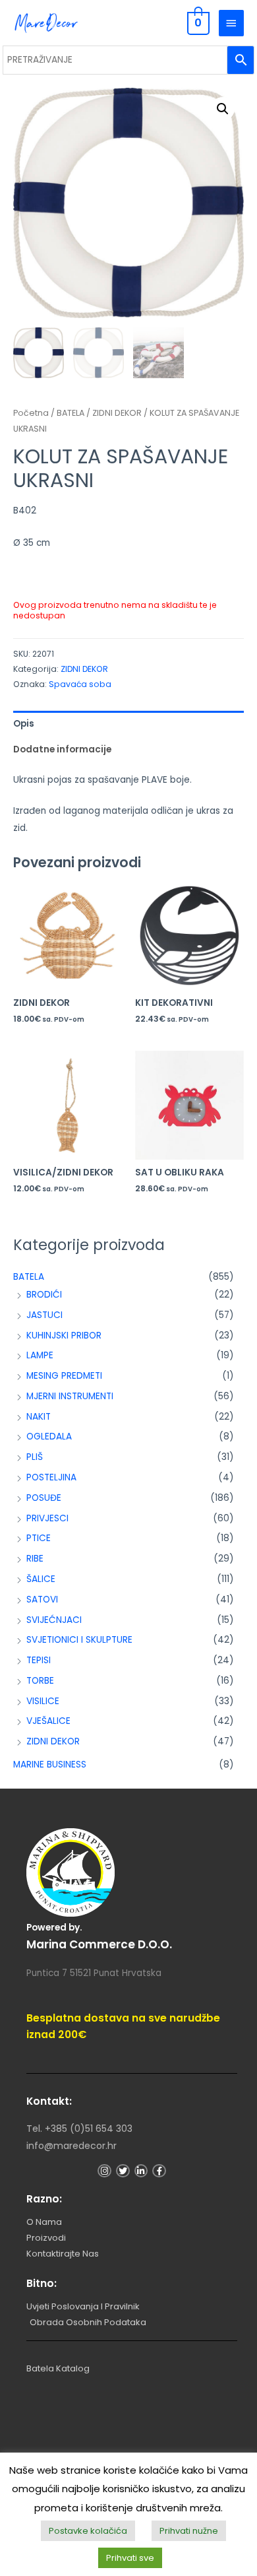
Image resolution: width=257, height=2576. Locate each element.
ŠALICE (41, 1579)
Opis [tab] (24, 724)
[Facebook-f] (159, 2171)
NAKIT (39, 1417)
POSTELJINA (51, 1477)
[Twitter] (123, 2171)
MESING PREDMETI (64, 1376)
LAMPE (40, 1355)
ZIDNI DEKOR (53, 1741)
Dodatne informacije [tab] (62, 749)
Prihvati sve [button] (130, 2558)
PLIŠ (35, 1457)
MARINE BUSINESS (50, 1765)
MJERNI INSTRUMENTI (70, 1396)
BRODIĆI (44, 1295)
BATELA (29, 1277)
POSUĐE (44, 1498)
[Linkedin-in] (141, 2171)
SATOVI (42, 1600)
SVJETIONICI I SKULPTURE (79, 1640)
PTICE (39, 1538)
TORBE (40, 1681)
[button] (223, 109)
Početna (31, 413)
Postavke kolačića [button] (88, 2531)
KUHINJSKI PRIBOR (64, 1336)
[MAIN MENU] (231, 23)
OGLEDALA (49, 1437)
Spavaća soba (80, 684)
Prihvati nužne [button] (189, 2531)
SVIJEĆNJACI (54, 1620)
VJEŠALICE (48, 1721)
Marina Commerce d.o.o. (99, 1944)
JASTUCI (44, 1315)
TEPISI (39, 1660)
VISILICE (43, 1701)
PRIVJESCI (47, 1518)
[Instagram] (104, 2171)
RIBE (35, 1559)
